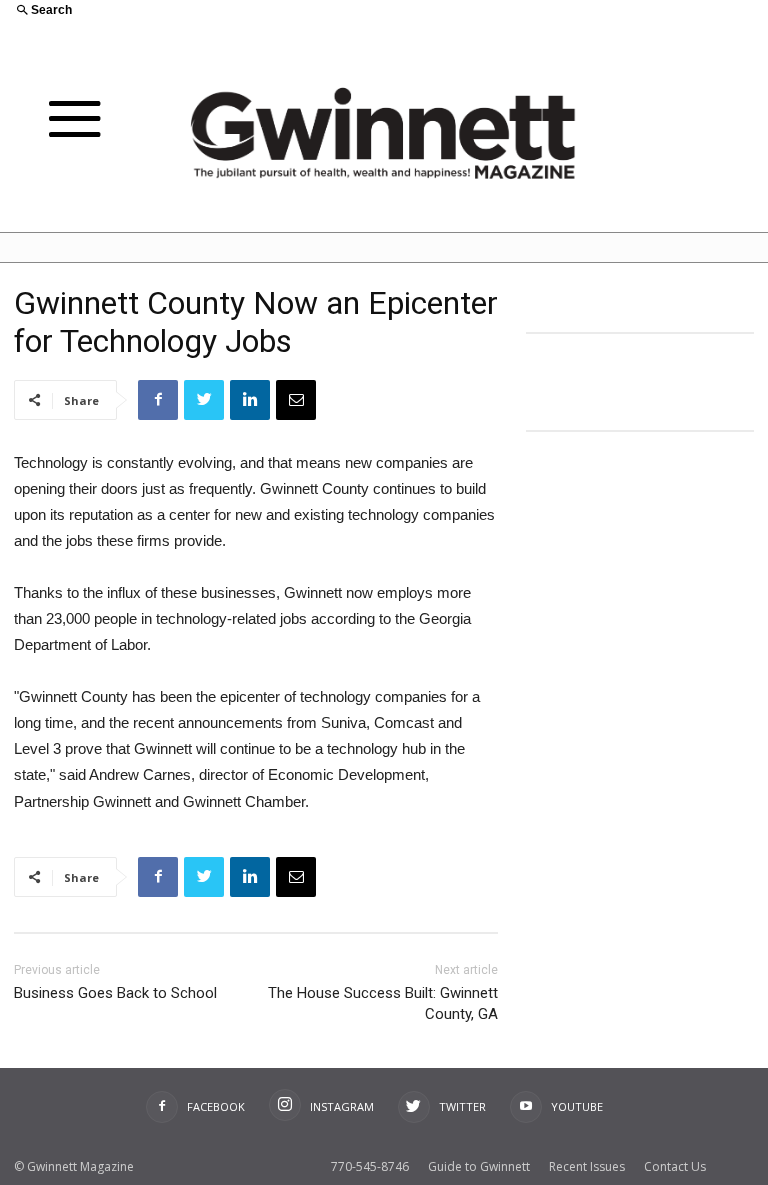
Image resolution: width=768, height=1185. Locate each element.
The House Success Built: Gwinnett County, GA (383, 1003)
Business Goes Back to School (115, 993)
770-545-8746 (370, 1166)
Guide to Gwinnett (479, 1166)
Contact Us (675, 1166)
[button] (192, 11)
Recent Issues (587, 1166)
